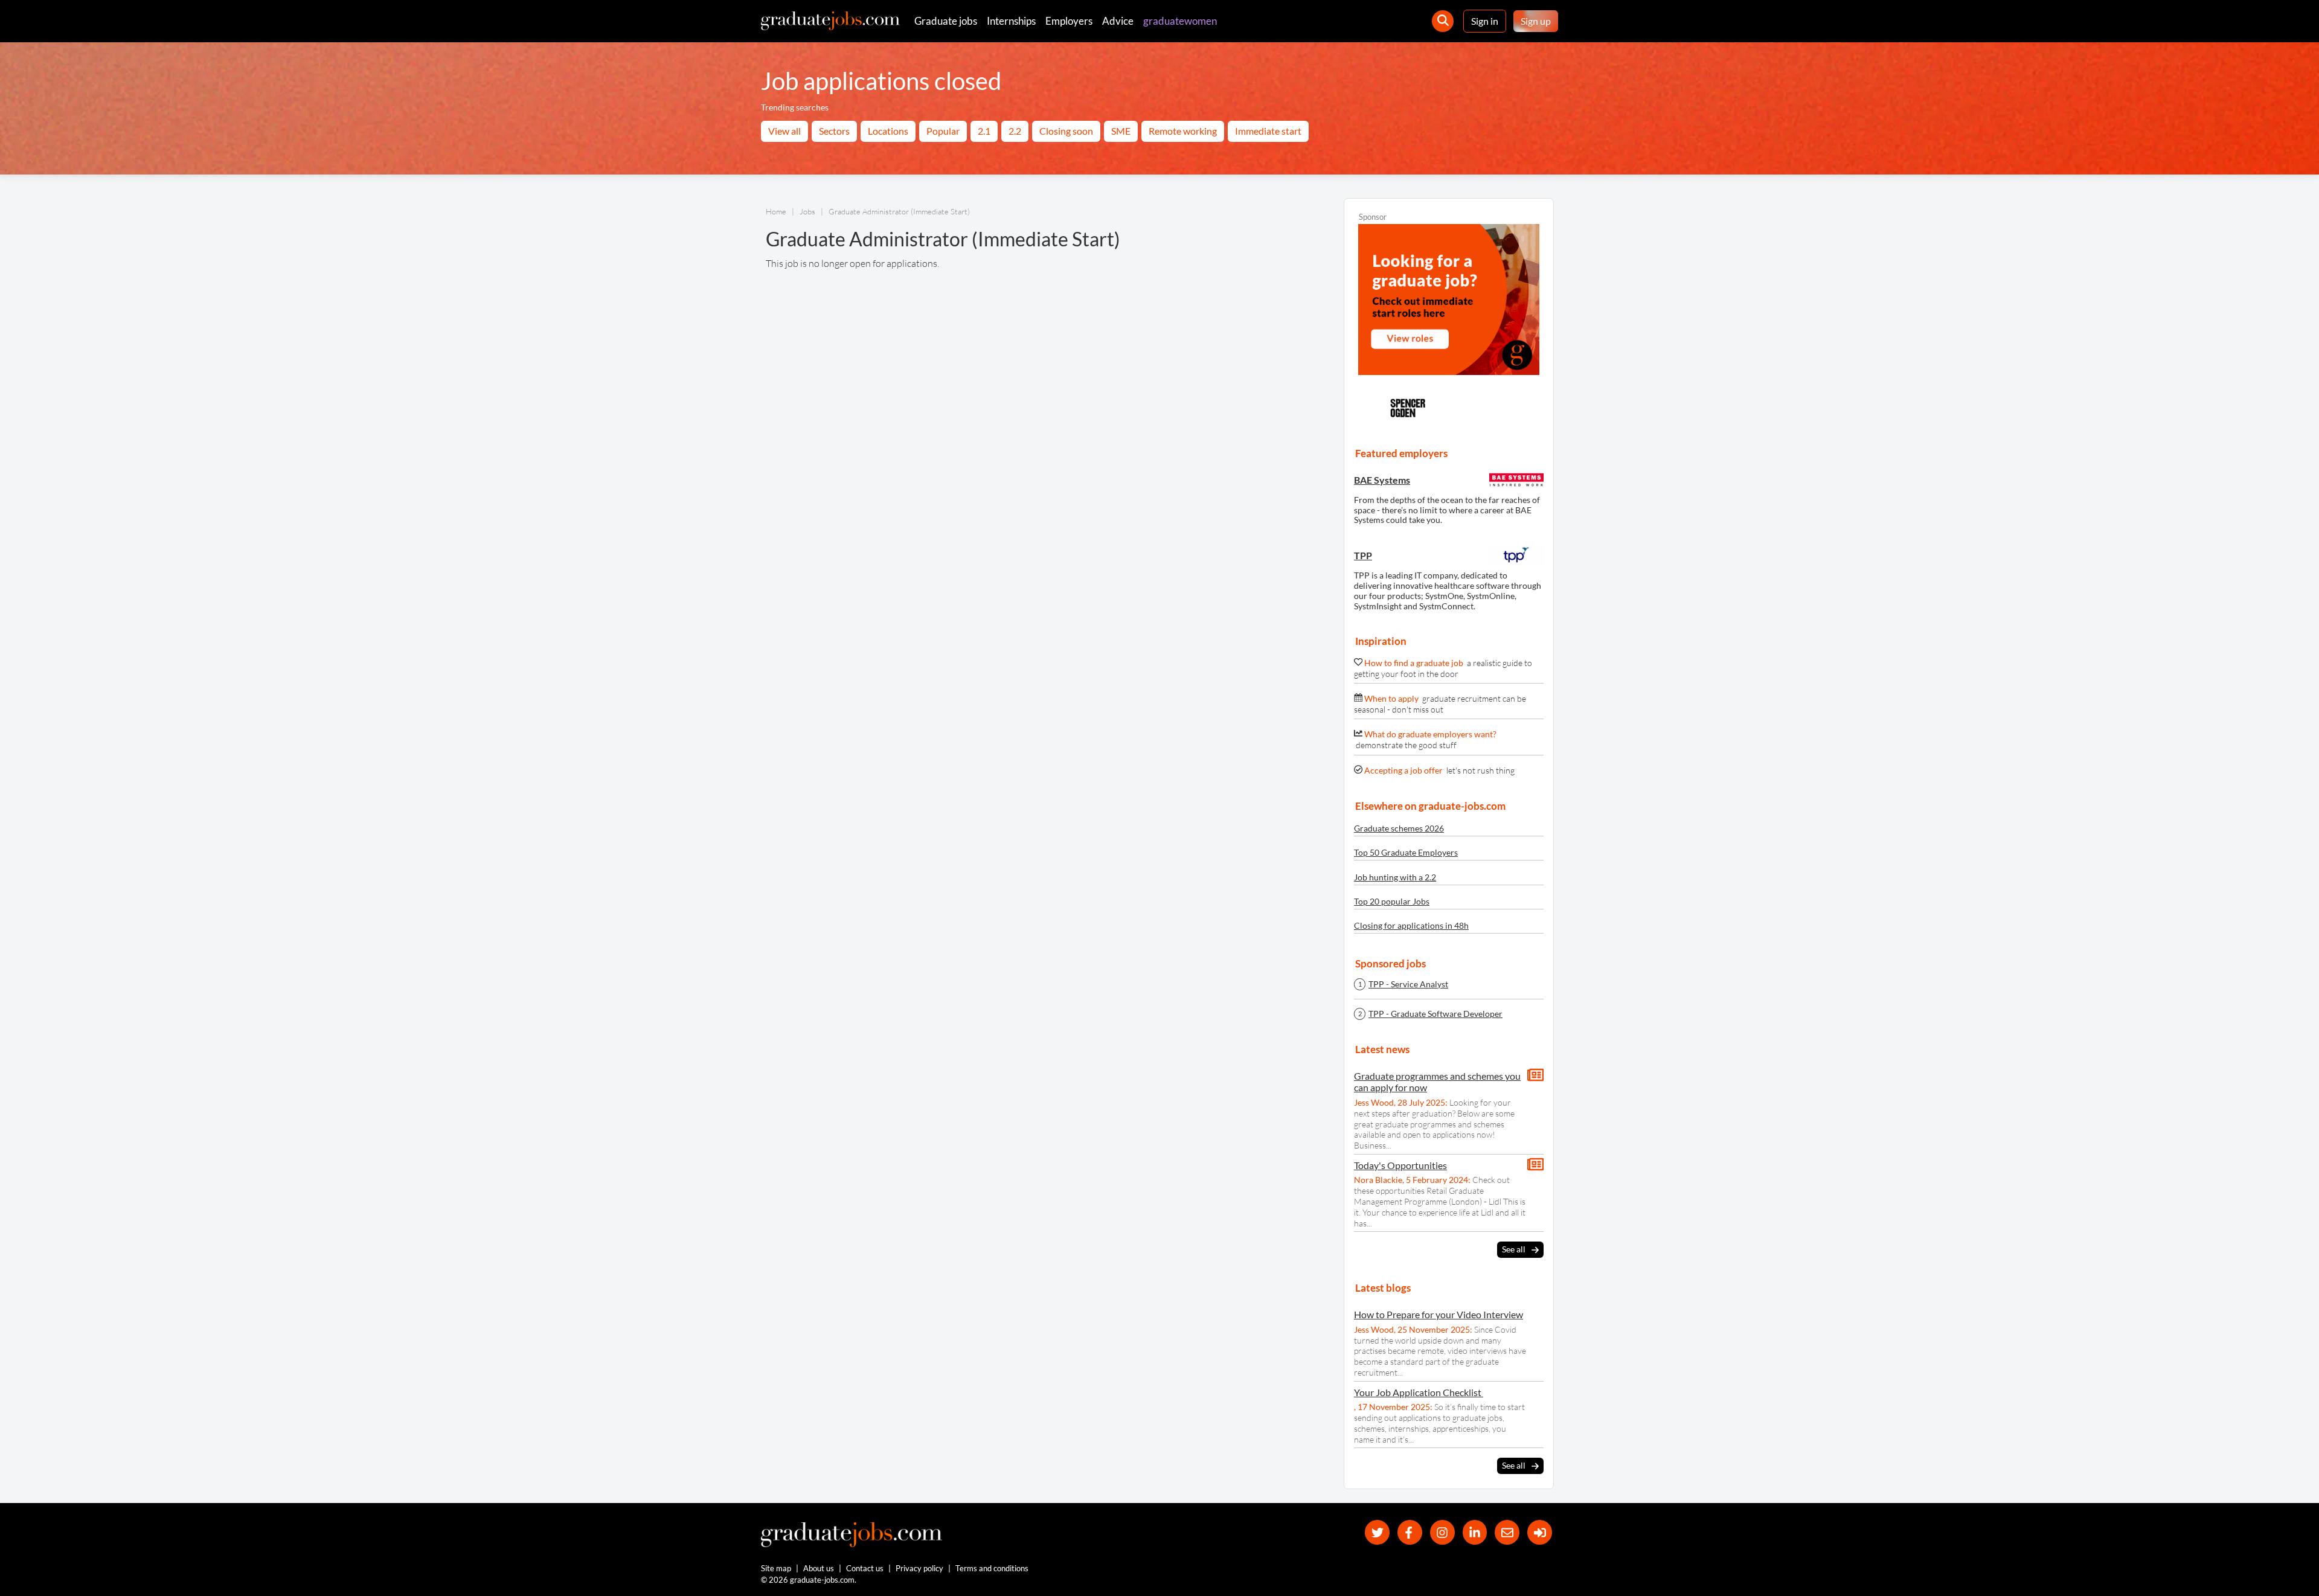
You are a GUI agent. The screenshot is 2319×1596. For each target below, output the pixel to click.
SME (1121, 131)
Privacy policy (919, 1568)
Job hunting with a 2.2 (1395, 877)
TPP (1363, 555)
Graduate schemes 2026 (1399, 828)
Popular (943, 131)
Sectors (834, 131)
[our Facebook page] (1410, 1532)
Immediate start (1268, 131)
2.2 (1015, 131)
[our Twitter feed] (1377, 1532)
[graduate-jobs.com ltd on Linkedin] (1475, 1532)
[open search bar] (1443, 21)
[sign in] (1540, 1532)
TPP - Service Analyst (1408, 984)
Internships (1011, 21)
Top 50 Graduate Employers (1406, 852)
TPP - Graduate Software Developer (1435, 1014)
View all (784, 131)
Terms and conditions (992, 1568)
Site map (776, 1568)
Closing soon (1066, 131)
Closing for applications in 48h (1411, 925)
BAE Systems (1382, 480)
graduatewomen (1180, 21)
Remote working (1183, 131)
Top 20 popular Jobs (1392, 901)
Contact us (865, 1568)
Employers (1069, 21)
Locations (888, 131)
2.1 (984, 131)
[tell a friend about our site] (1507, 1532)
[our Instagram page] (1442, 1532)
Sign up (1536, 21)
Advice (1118, 21)
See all (1514, 1249)
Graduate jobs (946, 21)
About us (819, 1568)
